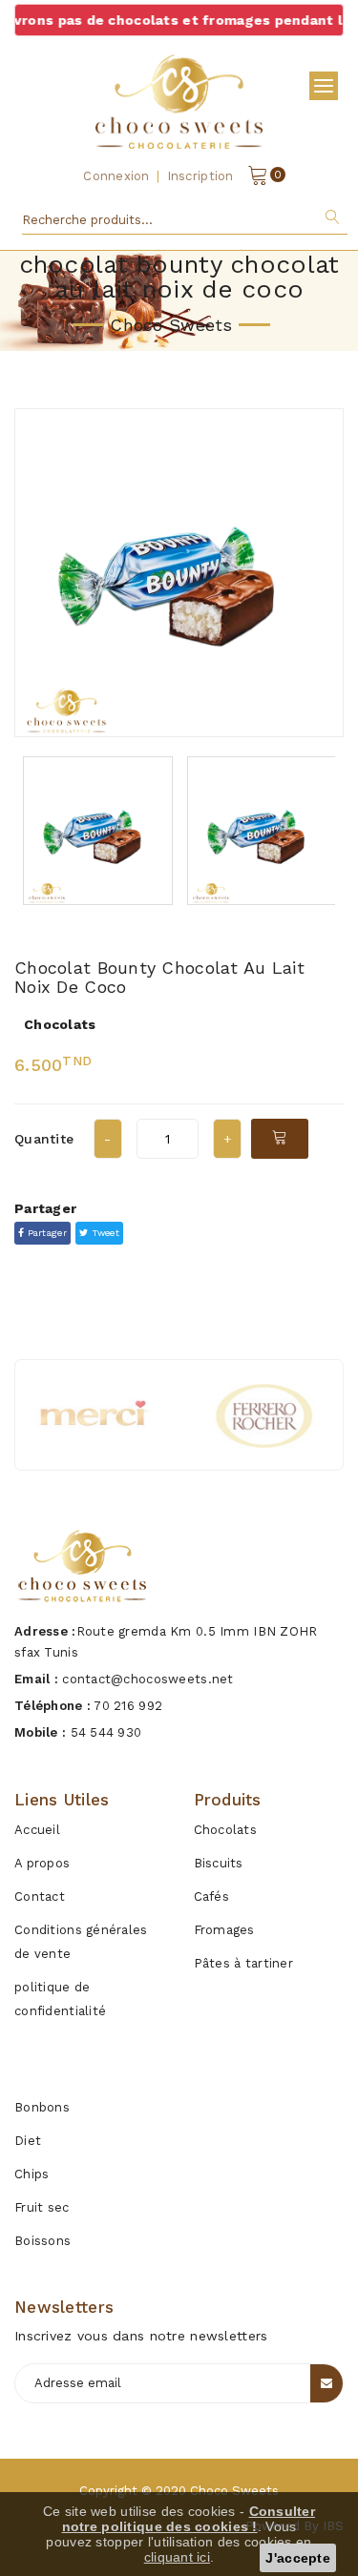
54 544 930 (106, 1732)
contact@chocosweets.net (147, 1679)
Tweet (104, 1233)
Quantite (44, 1139)
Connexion (116, 176)
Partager (45, 1233)
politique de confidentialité (60, 1999)
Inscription (200, 176)
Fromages (224, 1930)
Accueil (37, 1830)
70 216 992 (128, 1706)
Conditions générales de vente (81, 1942)
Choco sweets (234, 2491)
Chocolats (226, 1830)
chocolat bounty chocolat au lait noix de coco (159, 977)
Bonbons (42, 2107)
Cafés (211, 1896)
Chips (32, 2174)
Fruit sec (42, 2207)
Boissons (42, 2241)
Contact (40, 1896)
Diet (28, 2141)
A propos (42, 1863)
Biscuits (219, 1863)
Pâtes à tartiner (243, 1963)
